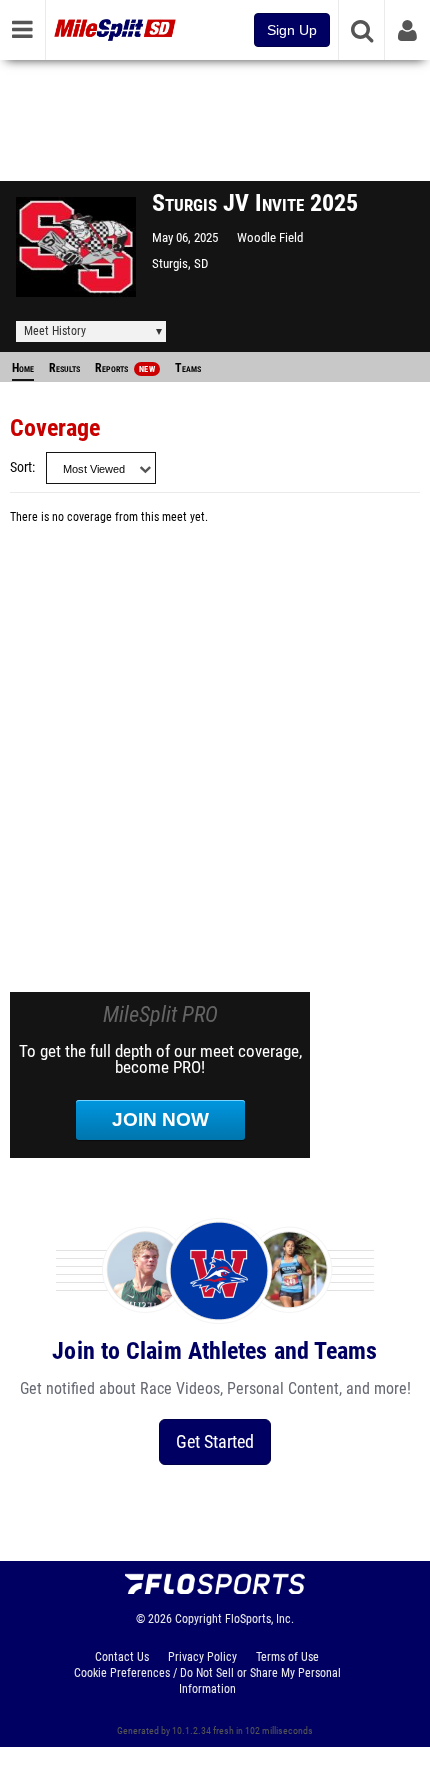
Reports (125, 368)
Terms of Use (287, 1657)
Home (23, 368)
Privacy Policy (202, 1657)
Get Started (215, 1441)
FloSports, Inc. (259, 1619)
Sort (21, 467)
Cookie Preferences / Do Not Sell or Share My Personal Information (207, 1681)
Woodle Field (270, 237)
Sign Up (292, 30)
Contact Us (122, 1657)
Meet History (55, 331)
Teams (188, 368)
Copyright (198, 1619)
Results (64, 368)
